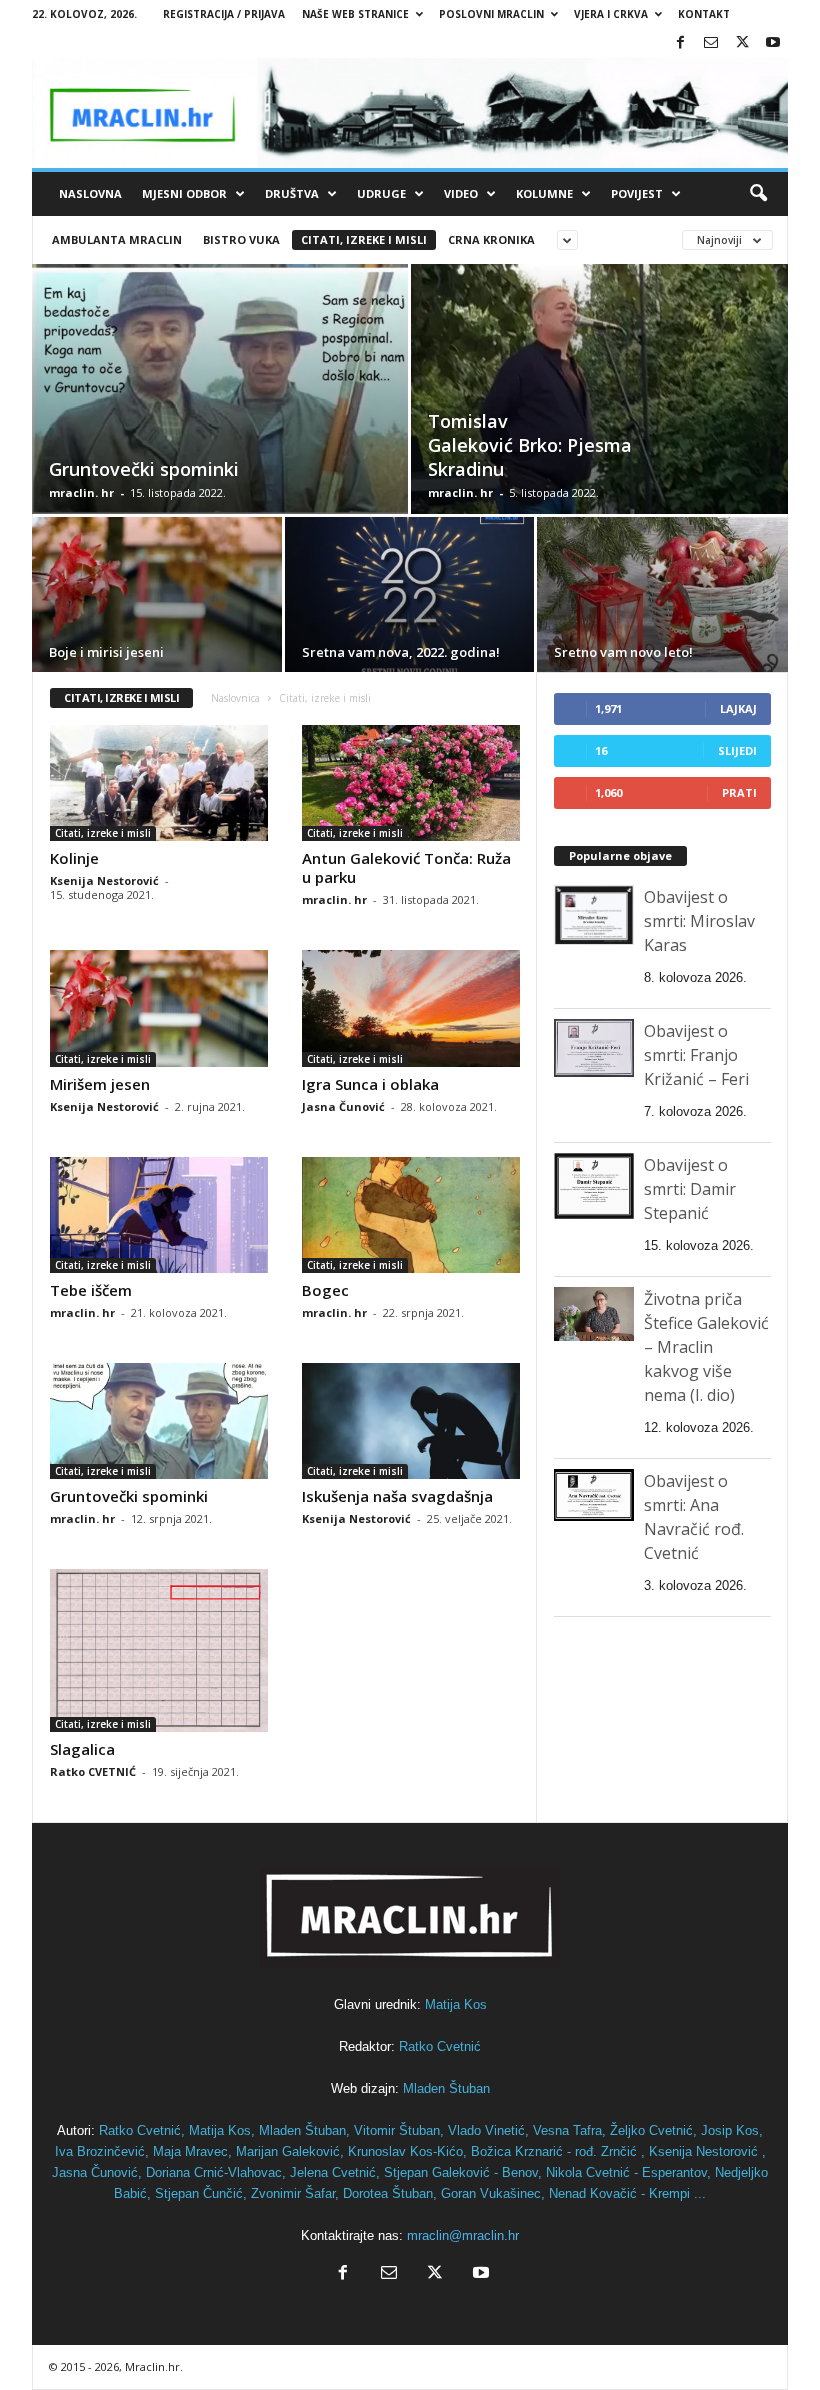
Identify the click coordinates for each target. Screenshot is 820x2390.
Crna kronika (491, 239)
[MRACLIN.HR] (410, 113)
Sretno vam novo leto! (623, 652)
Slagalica (82, 1749)
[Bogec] (411, 1215)
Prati (739, 792)
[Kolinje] (159, 783)
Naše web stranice (355, 14)
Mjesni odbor (184, 193)
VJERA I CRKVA (611, 14)
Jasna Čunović (343, 1106)
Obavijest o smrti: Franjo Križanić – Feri (696, 1055)
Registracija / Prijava (224, 14)
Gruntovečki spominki (144, 469)
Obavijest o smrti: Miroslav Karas (699, 921)
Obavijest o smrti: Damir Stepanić (690, 1189)
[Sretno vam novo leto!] (662, 598)
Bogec (325, 1290)
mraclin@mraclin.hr (463, 2235)
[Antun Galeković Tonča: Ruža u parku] (411, 783)
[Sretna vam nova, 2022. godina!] (409, 597)
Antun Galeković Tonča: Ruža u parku (406, 867)
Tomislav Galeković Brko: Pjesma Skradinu (530, 445)
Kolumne (544, 193)
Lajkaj (738, 708)
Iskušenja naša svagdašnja (397, 1496)
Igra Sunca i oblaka (370, 1084)
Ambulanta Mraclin (117, 239)
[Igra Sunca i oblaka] (411, 1008)
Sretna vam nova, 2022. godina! (401, 652)
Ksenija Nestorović (104, 880)
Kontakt (704, 14)
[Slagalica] (159, 1650)
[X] (742, 43)
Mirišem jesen (100, 1084)
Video (461, 193)
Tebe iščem (91, 1290)
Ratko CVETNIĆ (93, 1771)
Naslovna (90, 193)
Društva (292, 193)
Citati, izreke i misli (364, 239)
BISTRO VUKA (241, 239)
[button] (758, 194)
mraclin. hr (81, 492)
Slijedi (737, 750)
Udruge (381, 193)
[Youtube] (773, 43)
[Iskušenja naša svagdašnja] (411, 1421)
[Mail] (711, 43)
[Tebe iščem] (159, 1215)
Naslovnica (235, 698)
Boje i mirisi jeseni (106, 652)
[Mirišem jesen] (159, 1008)
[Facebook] (680, 43)
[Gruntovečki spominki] (220, 411)
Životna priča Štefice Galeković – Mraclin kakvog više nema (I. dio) (706, 1347)
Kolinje (74, 858)
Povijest (637, 193)
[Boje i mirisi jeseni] (157, 597)
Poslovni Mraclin (491, 14)
